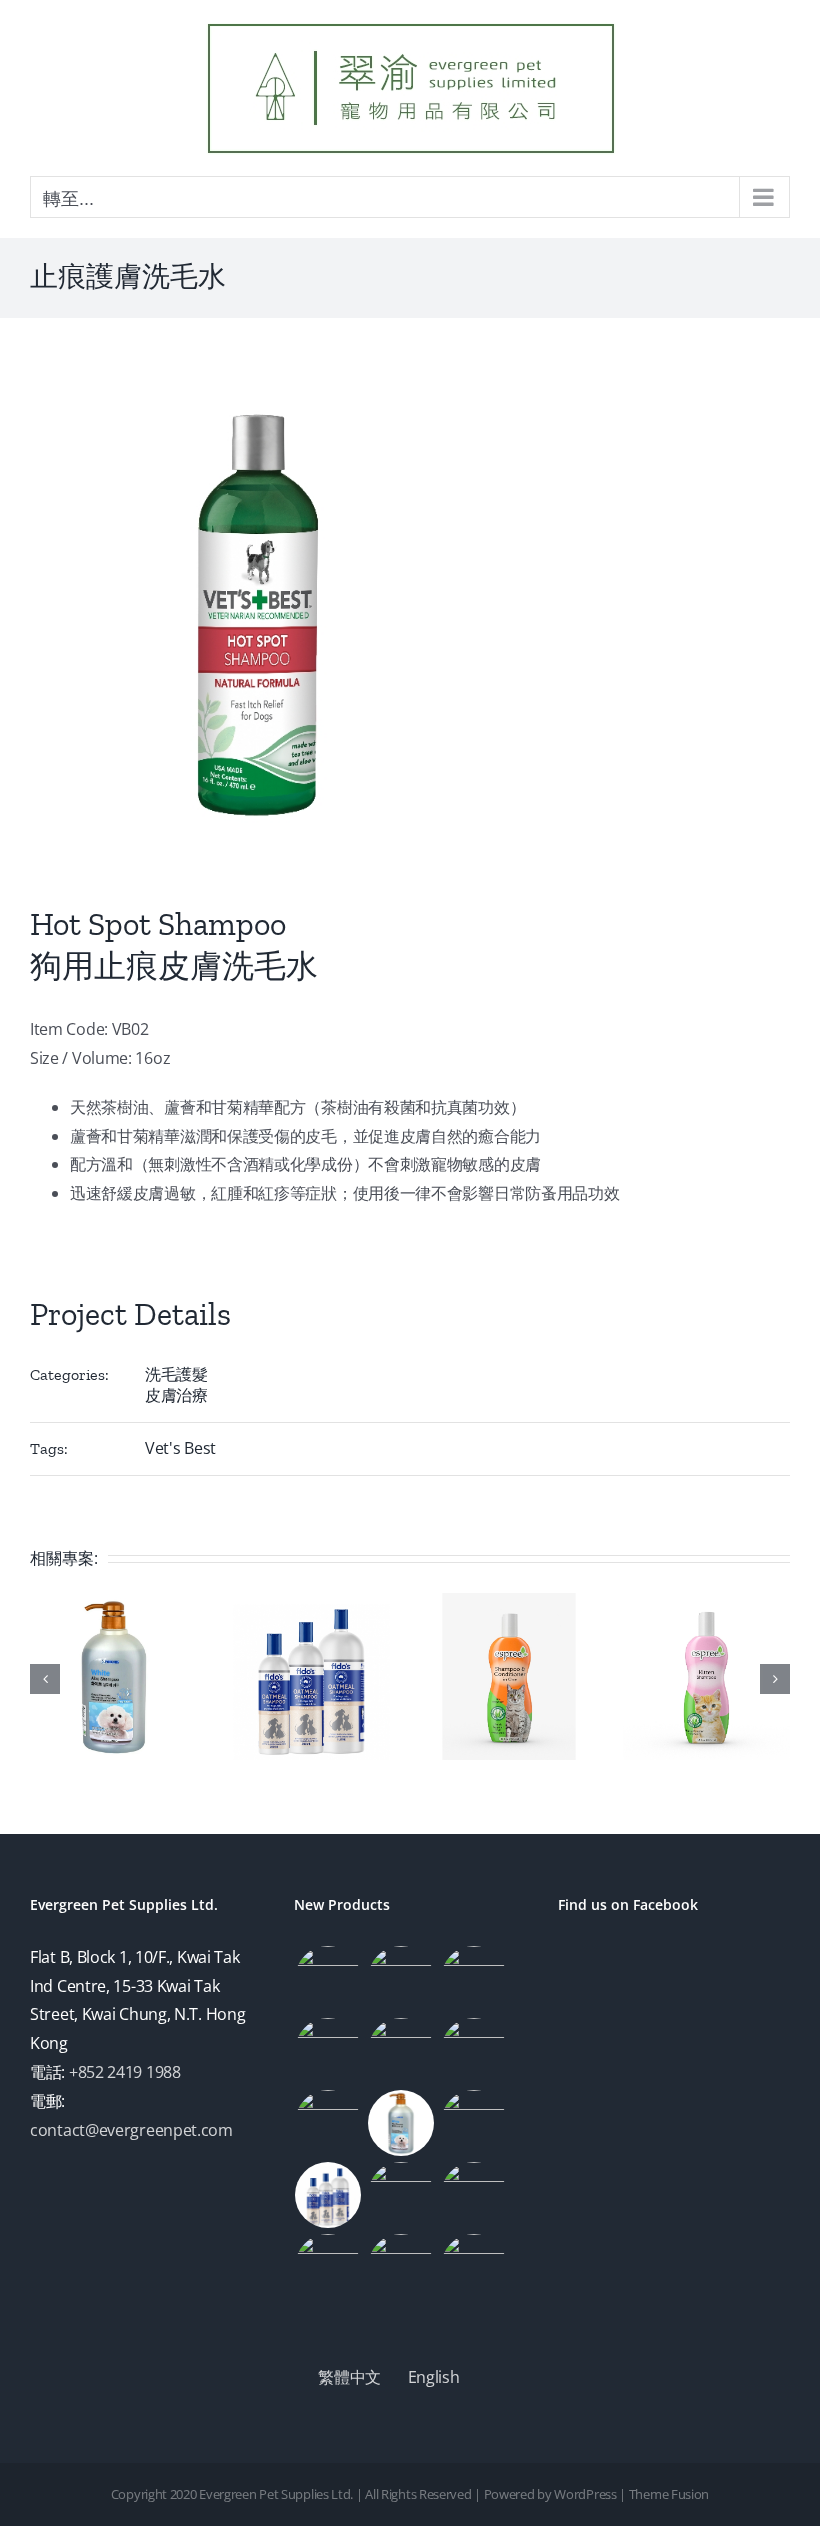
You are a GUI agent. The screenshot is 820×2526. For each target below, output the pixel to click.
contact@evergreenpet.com (131, 2130)
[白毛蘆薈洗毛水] (401, 2123)
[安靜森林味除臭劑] (328, 2123)
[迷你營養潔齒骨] (401, 1979)
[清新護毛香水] (328, 2051)
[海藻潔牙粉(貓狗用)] (328, 1979)
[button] (45, 1679)
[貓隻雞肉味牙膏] (401, 2051)
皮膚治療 (176, 1395)
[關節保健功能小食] (401, 2195)
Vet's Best (180, 1448)
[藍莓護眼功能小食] (328, 2267)
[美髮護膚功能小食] (473, 2195)
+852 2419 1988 (125, 2072)
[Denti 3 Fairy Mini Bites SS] (473, 1979)
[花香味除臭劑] (473, 2051)
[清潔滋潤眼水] (401, 2267)
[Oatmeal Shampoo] (328, 2195)
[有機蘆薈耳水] (473, 2267)
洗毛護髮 (176, 1374)
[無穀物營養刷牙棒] (473, 2123)
